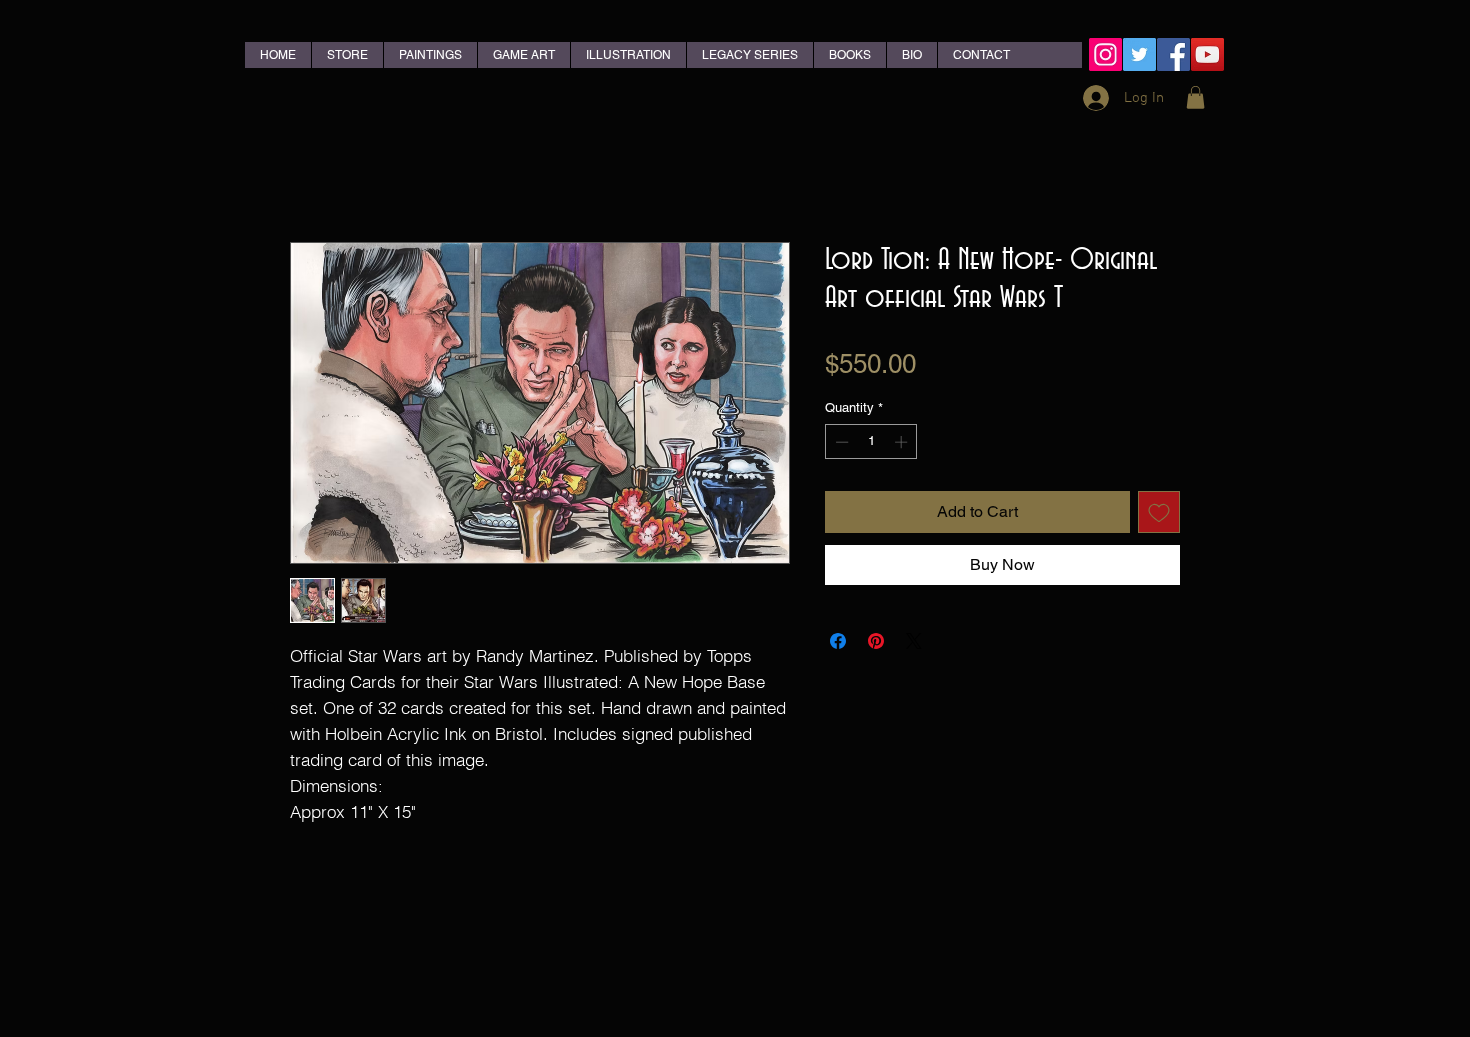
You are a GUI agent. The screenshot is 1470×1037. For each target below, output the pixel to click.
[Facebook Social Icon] (1173, 54)
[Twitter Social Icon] (1139, 54)
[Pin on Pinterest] (876, 641)
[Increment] (903, 442)
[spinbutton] (871, 442)
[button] (1195, 97)
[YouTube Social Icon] (1207, 54)
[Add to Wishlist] (1159, 512)
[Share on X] (914, 641)
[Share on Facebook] (838, 641)
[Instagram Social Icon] (1105, 54)
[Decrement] (840, 442)
